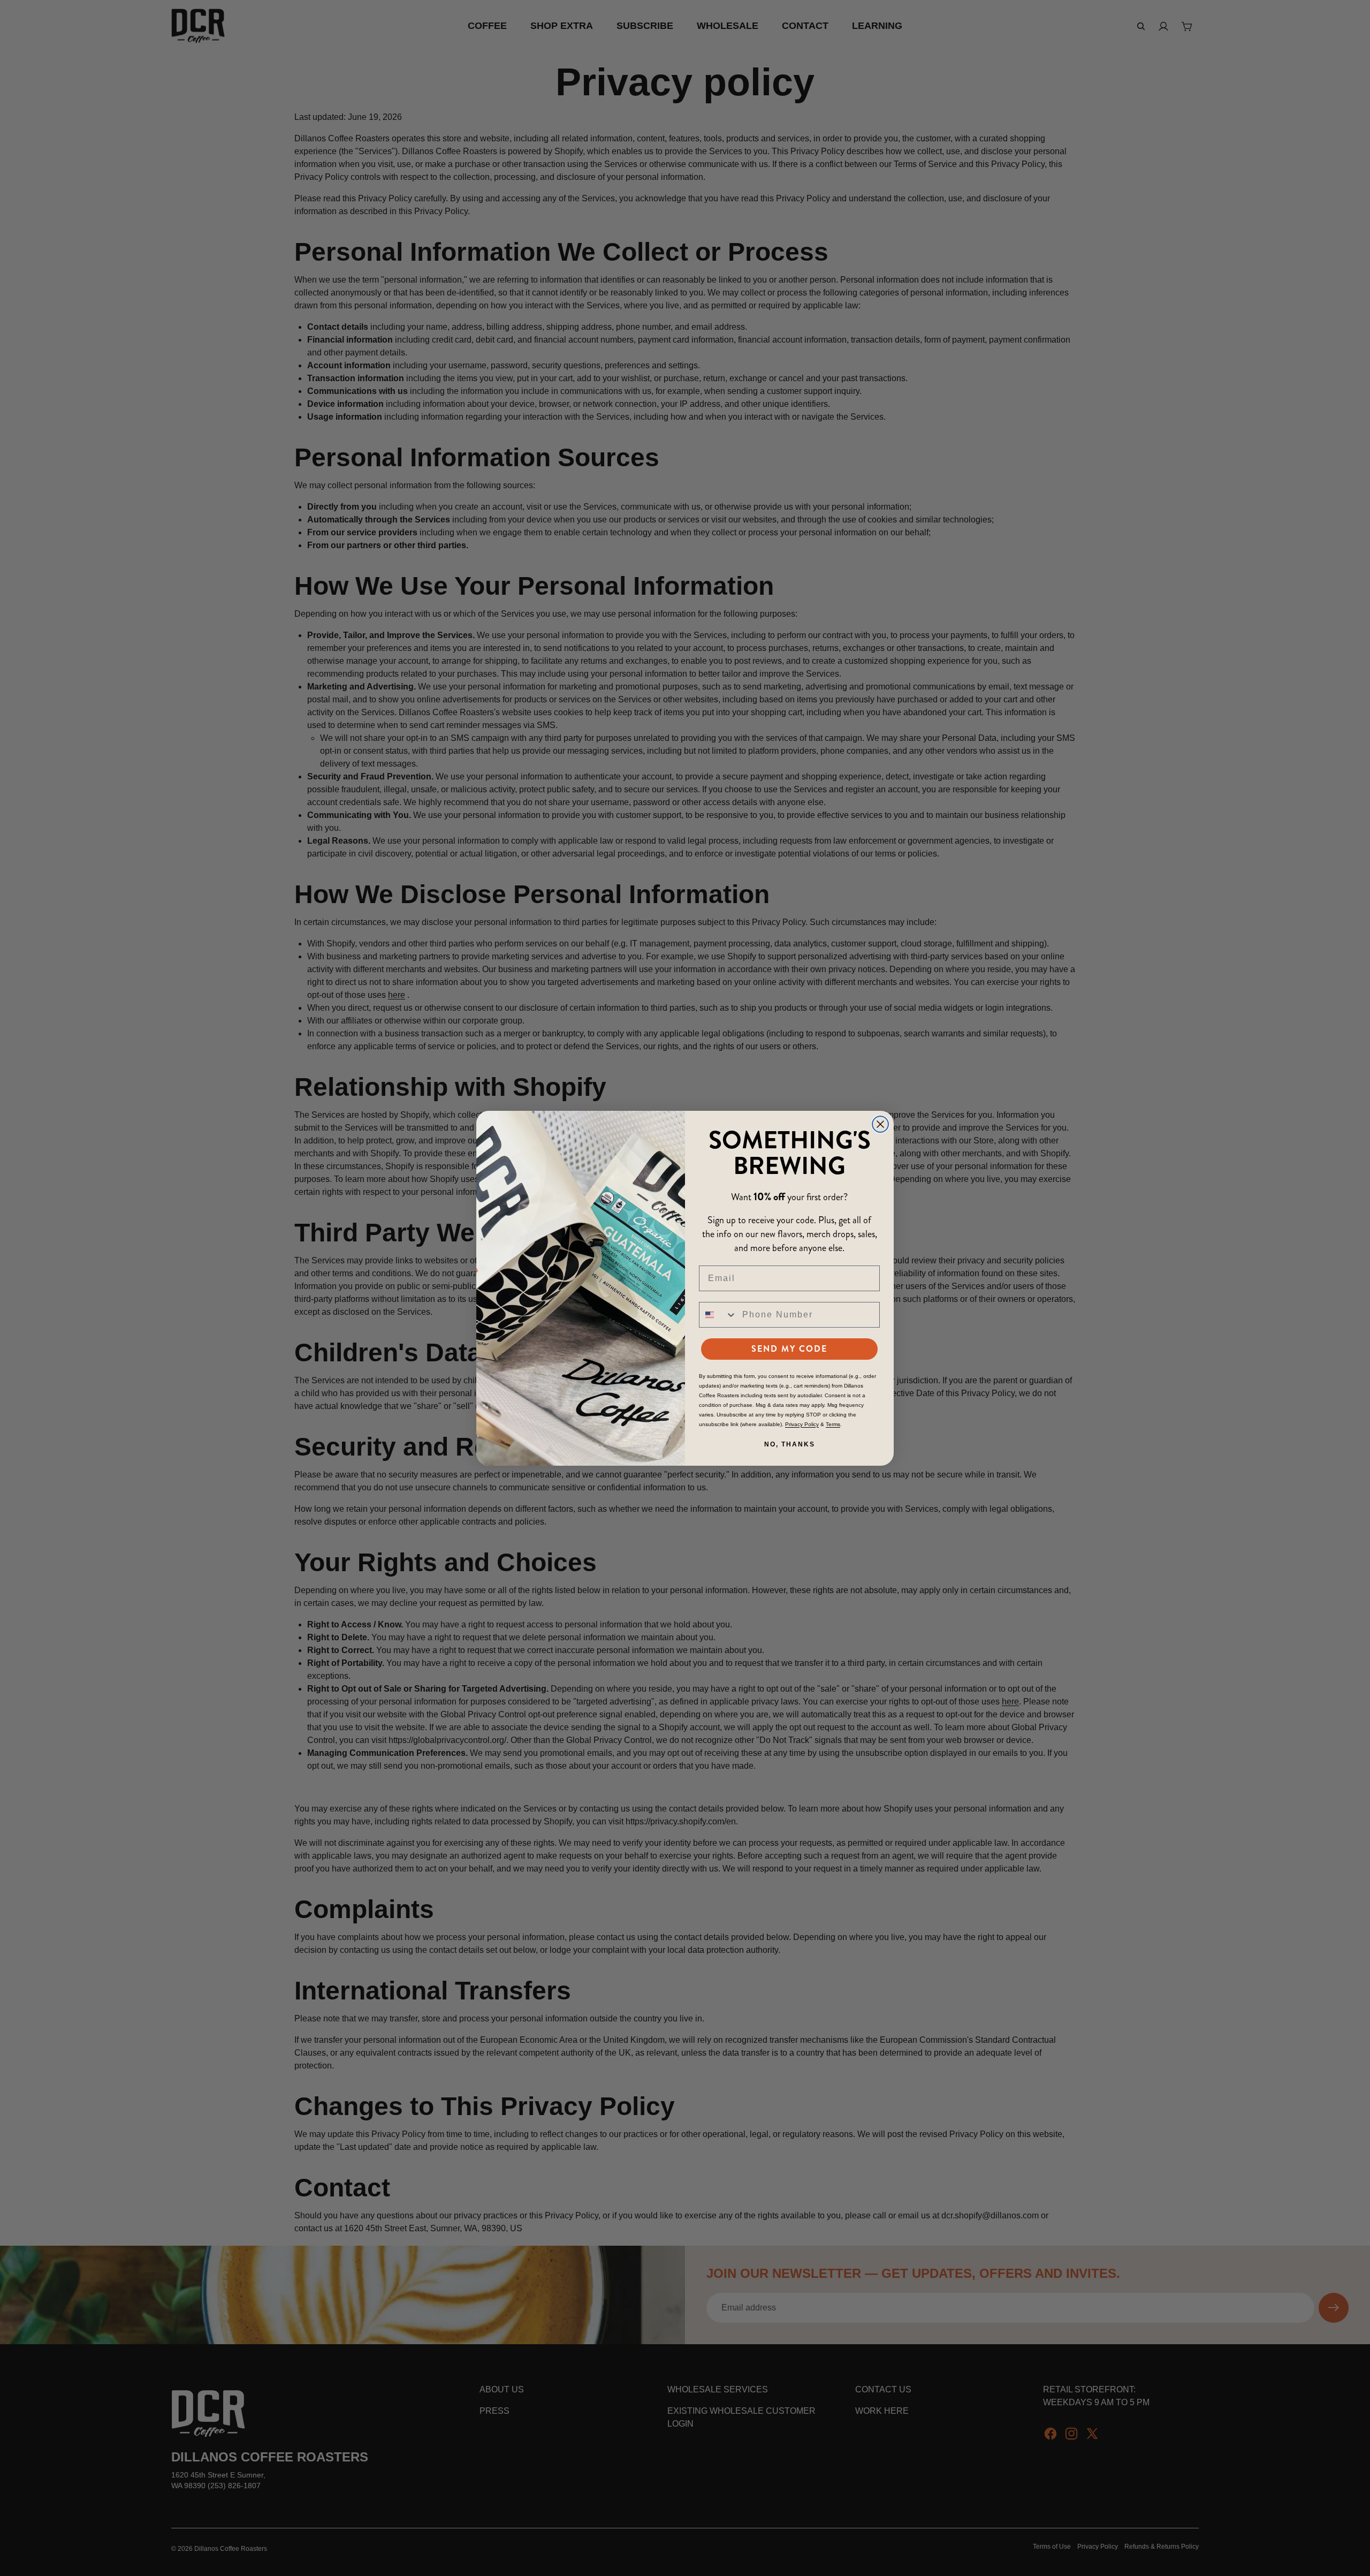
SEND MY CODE (789, 1349)
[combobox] (718, 1315)
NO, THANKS (790, 1444)
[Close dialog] (880, 1124)
